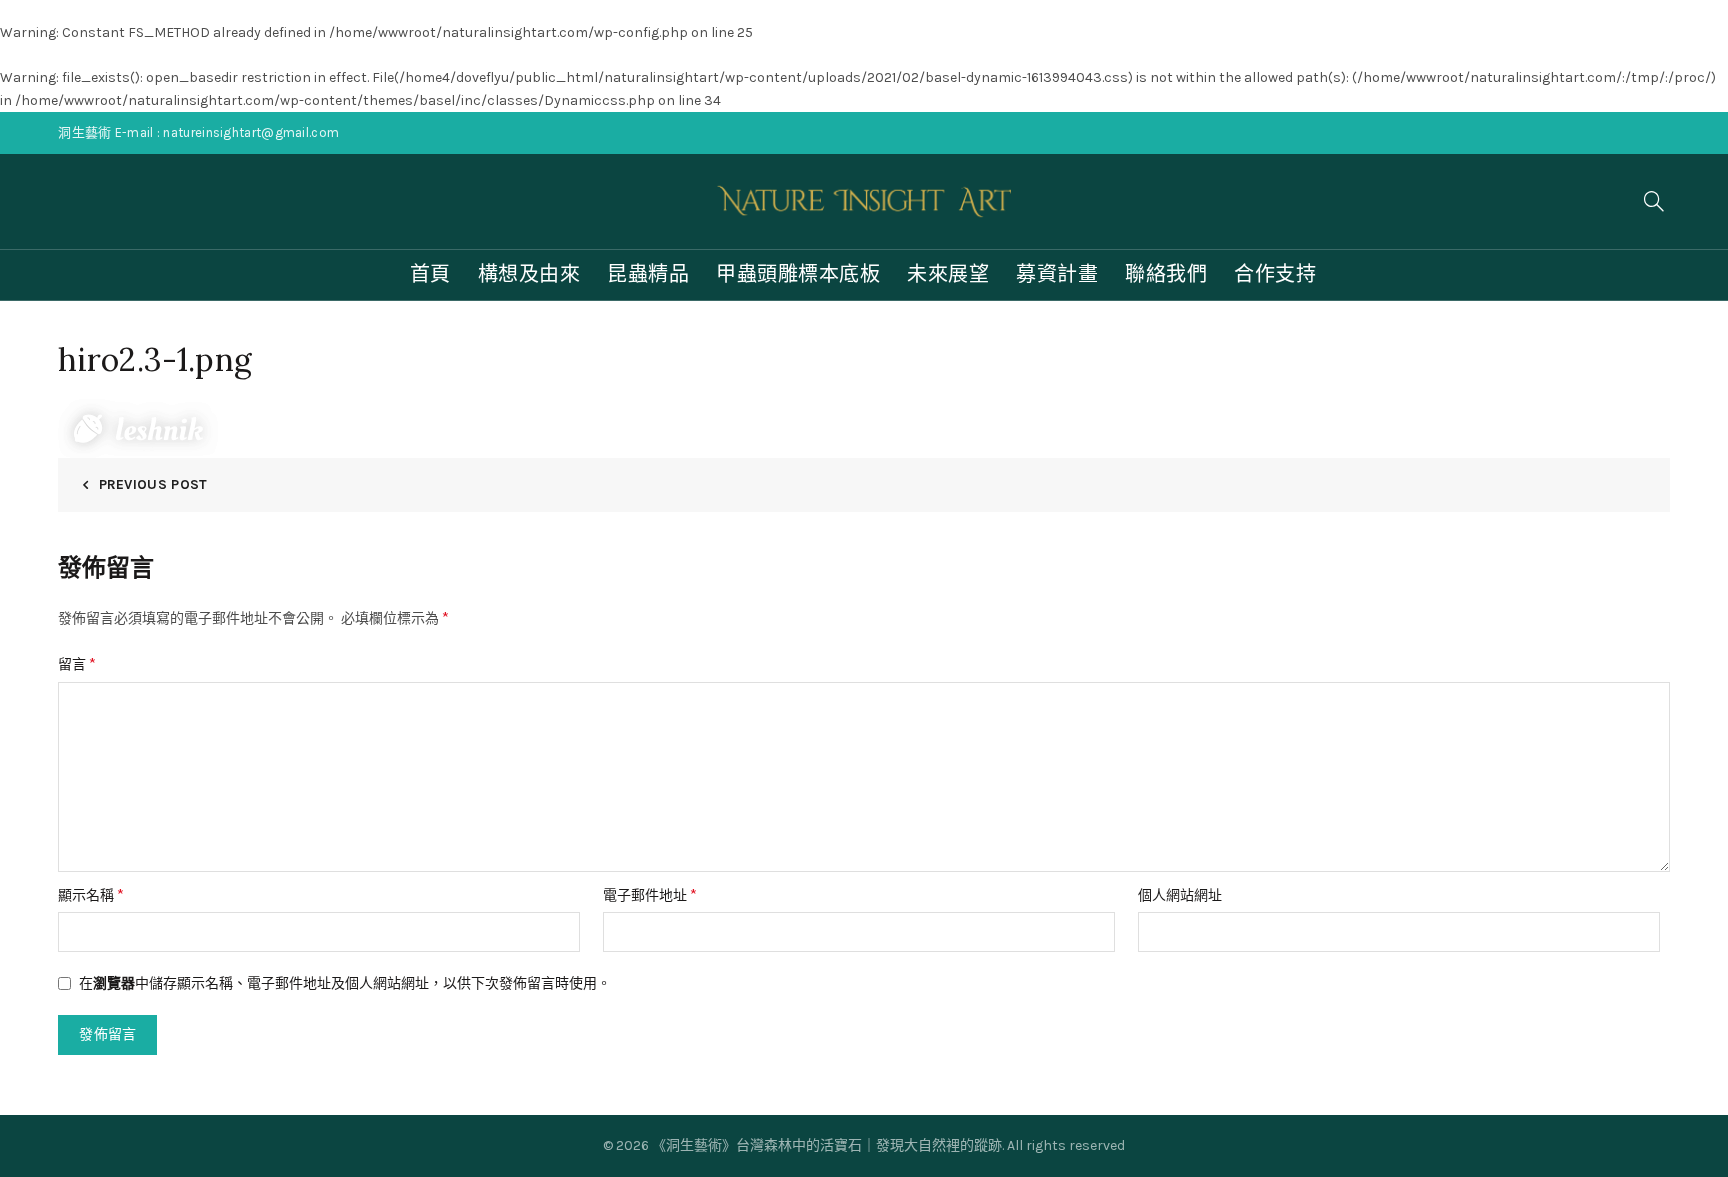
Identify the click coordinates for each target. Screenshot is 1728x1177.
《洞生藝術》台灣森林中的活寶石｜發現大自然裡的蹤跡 (827, 1145)
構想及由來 (529, 274)
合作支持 (1275, 274)
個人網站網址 (1180, 895)
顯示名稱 (91, 894)
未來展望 (948, 274)
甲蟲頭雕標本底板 (798, 274)
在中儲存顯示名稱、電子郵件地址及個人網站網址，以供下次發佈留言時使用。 (345, 983)
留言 (77, 663)
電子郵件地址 (650, 894)
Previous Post (153, 484)
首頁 (430, 274)
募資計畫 (1057, 274)
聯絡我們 (1166, 274)
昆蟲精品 (648, 274)
